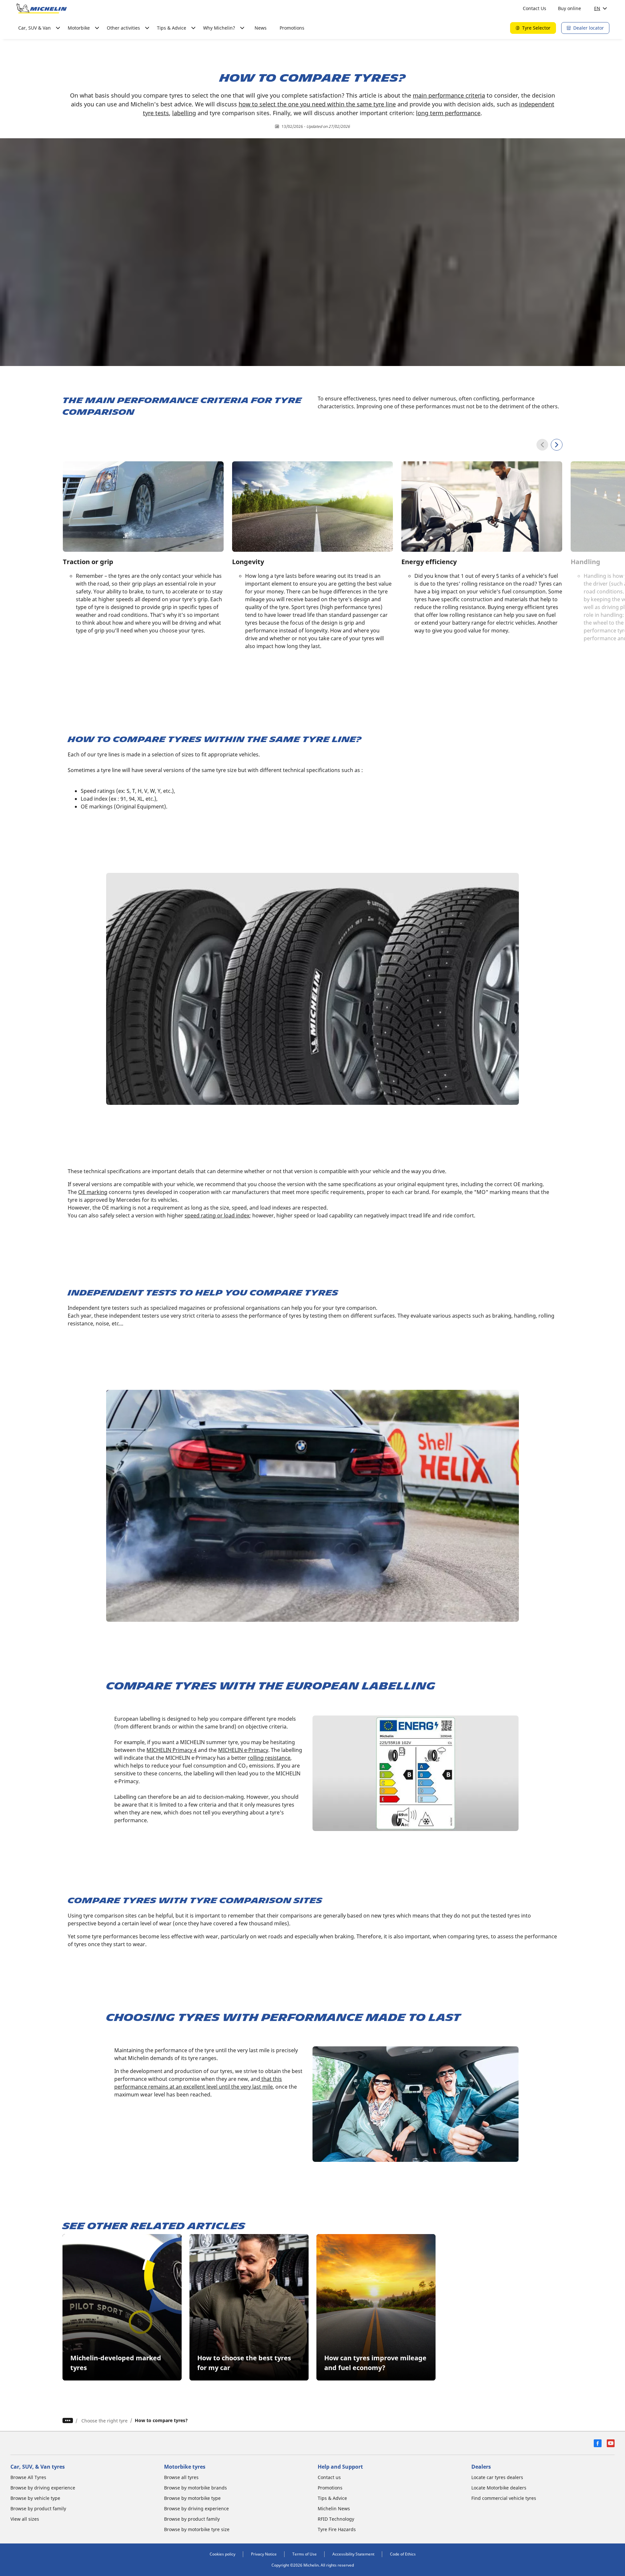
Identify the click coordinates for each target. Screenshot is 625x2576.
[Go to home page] (42, 8)
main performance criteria (449, 95)
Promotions (292, 28)
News (261, 28)
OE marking (93, 1192)
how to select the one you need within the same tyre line (317, 104)
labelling (184, 113)
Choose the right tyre (104, 2421)
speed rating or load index (217, 1215)
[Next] (557, 445)
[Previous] (542, 445)
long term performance (448, 113)
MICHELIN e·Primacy (243, 1750)
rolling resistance (269, 1758)
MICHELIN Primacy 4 (172, 1750)
